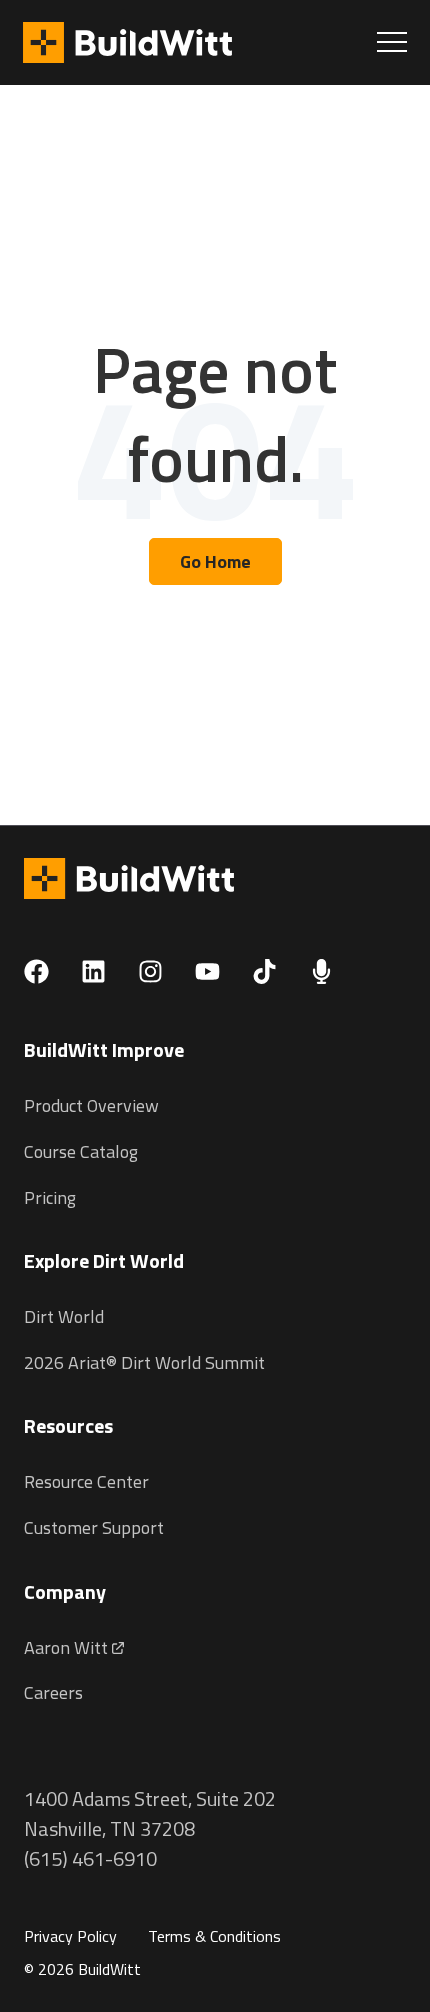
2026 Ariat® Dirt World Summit (144, 1362)
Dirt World (64, 1316)
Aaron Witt (68, 1647)
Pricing (50, 1197)
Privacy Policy (70, 1936)
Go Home (215, 561)
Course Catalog (81, 1151)
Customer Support (94, 1527)
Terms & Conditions (214, 1936)
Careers (53, 1692)
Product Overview (91, 1105)
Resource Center (86, 1481)
